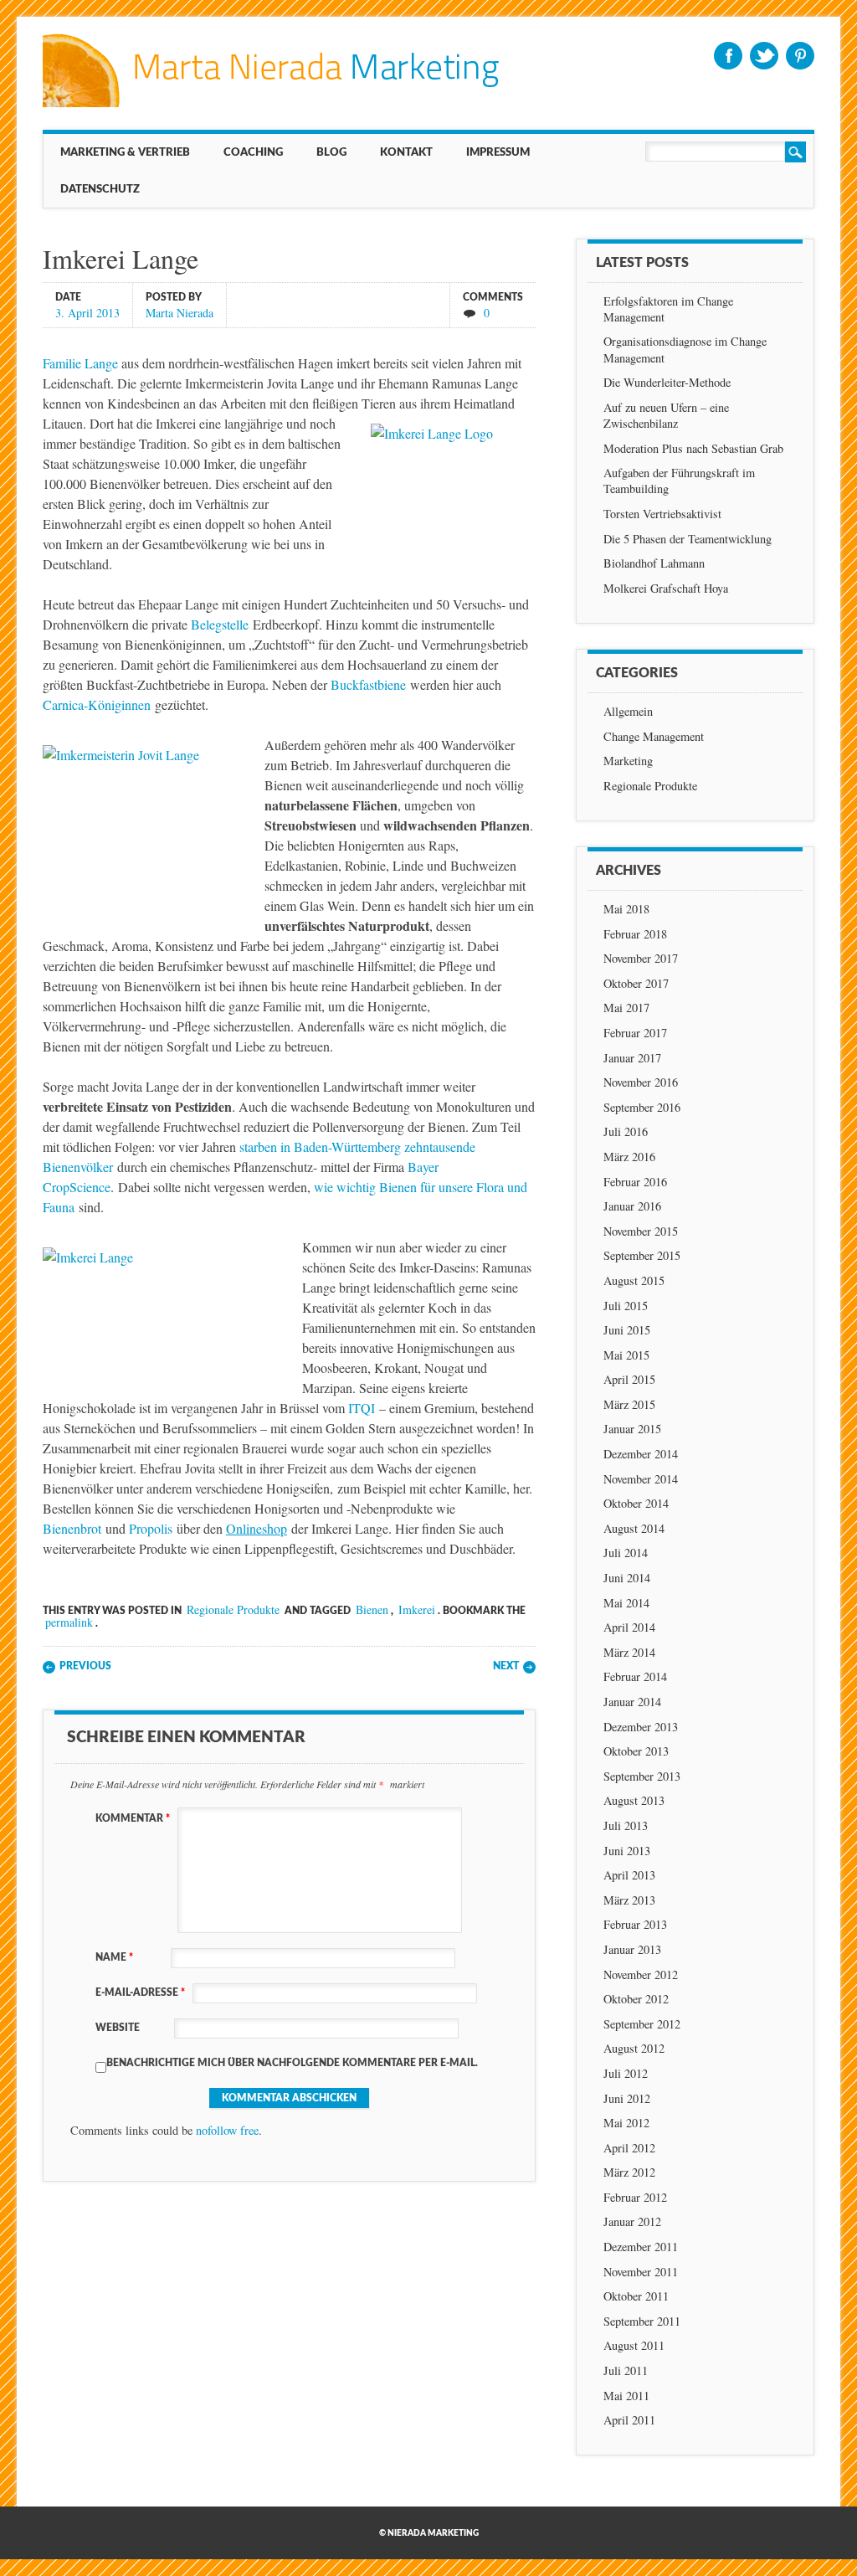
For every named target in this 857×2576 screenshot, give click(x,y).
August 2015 (634, 1280)
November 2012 (641, 1974)
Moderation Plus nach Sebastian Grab (693, 448)
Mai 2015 (626, 1355)
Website (118, 2028)
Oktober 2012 (636, 1999)
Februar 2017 (635, 1033)
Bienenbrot (72, 1528)
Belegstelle (220, 624)
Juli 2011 (626, 2370)
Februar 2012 (635, 2197)
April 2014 (629, 1627)
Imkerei (417, 1609)
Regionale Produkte (233, 1609)
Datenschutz (100, 189)
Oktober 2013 (636, 1751)
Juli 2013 (626, 1825)
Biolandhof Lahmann (654, 563)
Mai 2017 (626, 1008)
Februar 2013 (635, 1924)
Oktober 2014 (636, 1503)
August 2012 (634, 2048)
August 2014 (634, 1528)
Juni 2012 (627, 2098)
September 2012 (642, 2024)
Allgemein (628, 711)
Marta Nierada (180, 312)
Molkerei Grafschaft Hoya (666, 588)
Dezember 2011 (641, 2247)
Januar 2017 (632, 1058)
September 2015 (642, 1255)
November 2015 (641, 1231)
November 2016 (641, 1082)
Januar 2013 (632, 1949)
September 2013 (642, 1776)
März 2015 (629, 1404)
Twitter (764, 56)
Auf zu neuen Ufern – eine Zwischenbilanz (666, 415)
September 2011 (642, 2321)
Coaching (253, 152)
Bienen (372, 1609)
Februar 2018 (635, 934)
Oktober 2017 (636, 983)
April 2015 (629, 1379)
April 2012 (629, 2148)
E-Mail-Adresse (140, 1992)
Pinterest (800, 56)
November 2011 (641, 2272)
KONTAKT (406, 152)
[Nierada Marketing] (271, 103)
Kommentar (133, 1818)
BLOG (331, 152)
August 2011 (634, 2345)
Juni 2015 (627, 1330)
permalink (69, 1622)
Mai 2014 (626, 1603)
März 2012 (629, 2172)
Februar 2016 (635, 1182)
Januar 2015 (632, 1429)
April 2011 (629, 2420)
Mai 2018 (626, 909)
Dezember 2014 (641, 1454)
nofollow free (227, 2130)
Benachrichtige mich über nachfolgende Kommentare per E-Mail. (292, 2063)
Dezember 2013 (641, 1727)
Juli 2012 (626, 2073)
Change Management (654, 736)
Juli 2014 (626, 1553)
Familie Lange (80, 363)
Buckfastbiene (368, 684)
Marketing (628, 761)
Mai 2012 (626, 2123)
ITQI (362, 1408)
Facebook (728, 56)
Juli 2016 (626, 1131)
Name (114, 1957)
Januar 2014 (632, 1702)
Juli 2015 (626, 1306)
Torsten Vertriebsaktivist (662, 514)
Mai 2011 (626, 2396)
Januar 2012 (632, 2221)
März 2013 (629, 1900)
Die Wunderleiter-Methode (667, 382)
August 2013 (634, 1800)
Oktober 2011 (636, 2296)
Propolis (151, 1528)
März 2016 (629, 1157)
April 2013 (629, 1875)
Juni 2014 (627, 1578)
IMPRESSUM (498, 152)
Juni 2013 (627, 1851)
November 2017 (641, 958)
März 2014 (629, 1652)
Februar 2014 (635, 1676)
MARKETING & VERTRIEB (125, 152)
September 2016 (642, 1107)
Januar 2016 (632, 1206)
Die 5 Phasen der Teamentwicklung (688, 539)
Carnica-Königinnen (97, 704)
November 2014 (641, 1479)
